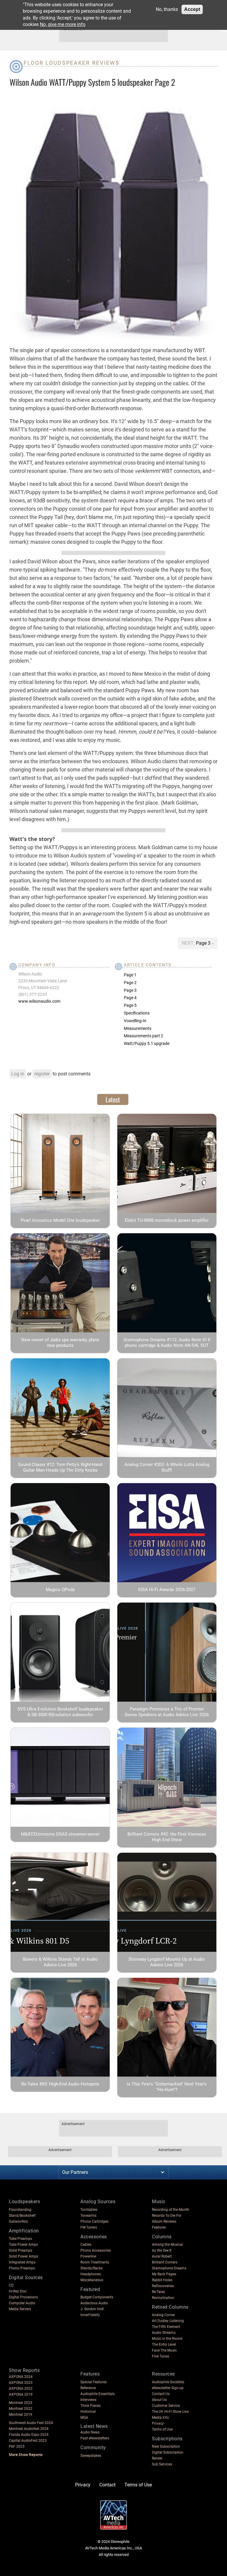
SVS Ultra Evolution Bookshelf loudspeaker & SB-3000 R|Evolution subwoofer (60, 1712)
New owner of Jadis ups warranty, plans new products (60, 1343)
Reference (88, 2388)
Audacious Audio (94, 2303)
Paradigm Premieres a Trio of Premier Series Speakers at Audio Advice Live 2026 (167, 1712)
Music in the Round (167, 2339)
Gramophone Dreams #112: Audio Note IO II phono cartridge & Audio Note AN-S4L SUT (167, 1343)
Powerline (88, 2256)
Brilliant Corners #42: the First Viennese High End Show (167, 1837)
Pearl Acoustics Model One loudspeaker (60, 1220)
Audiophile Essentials (98, 2394)
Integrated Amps (22, 2262)
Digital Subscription (168, 2452)
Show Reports (24, 2370)
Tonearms (88, 2216)
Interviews (88, 2400)
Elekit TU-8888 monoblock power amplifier (167, 1220)
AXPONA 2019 (21, 2394)
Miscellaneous (92, 2280)
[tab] (113, 1099)
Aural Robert (162, 2256)
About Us (159, 2400)
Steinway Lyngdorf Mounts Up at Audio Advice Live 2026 (167, 1962)
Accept (192, 9)
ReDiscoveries (163, 2286)
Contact (107, 2485)
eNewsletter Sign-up (168, 2388)
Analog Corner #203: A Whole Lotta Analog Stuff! (167, 1467)
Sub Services (162, 2464)
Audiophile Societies (168, 2382)
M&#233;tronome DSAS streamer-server (60, 1834)
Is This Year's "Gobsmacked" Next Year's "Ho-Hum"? (167, 2087)
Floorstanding (20, 2210)
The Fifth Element (166, 2327)
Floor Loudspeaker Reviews (72, 63)
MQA (84, 2418)
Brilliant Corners (165, 2262)
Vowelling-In (135, 1021)
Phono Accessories (96, 2250)
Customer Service (166, 2406)
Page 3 (204, 943)
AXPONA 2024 (21, 2377)
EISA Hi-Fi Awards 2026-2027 (167, 1590)
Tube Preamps (20, 2239)
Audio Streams (164, 2333)
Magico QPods (60, 1590)
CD (11, 2285)
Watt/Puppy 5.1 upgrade (147, 1043)
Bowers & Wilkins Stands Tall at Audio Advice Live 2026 (60, 1962)
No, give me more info (63, 24)
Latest (113, 1099)
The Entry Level (164, 2344)
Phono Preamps (22, 2268)
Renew (157, 2458)
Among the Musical (167, 2245)
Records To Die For (167, 2216)
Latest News (94, 2426)
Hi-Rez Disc (18, 2291)
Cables (86, 2245)
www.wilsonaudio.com (39, 1001)
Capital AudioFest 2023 (28, 2441)
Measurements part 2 (144, 1036)
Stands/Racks (91, 2268)
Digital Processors (23, 2297)
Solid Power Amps (23, 2256)
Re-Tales (158, 2292)
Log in (18, 1074)
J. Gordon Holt (92, 2309)
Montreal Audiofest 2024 (29, 2429)
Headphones (91, 2274)
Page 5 (130, 1005)
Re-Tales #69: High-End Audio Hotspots (60, 2084)
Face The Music (164, 2350)
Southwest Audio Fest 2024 (31, 2423)
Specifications (137, 1013)
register (42, 1074)
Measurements (138, 1028)
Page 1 (130, 975)
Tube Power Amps (23, 2245)
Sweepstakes (91, 2456)
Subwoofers (18, 2221)
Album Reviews (164, 2221)
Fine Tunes (160, 2356)
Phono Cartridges (94, 2221)
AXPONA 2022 (21, 2389)
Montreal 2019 (21, 2415)
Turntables (89, 2210)
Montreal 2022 (21, 2409)
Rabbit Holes (162, 2280)
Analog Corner (163, 2315)
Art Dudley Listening (168, 2321)
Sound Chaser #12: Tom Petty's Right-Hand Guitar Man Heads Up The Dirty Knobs (60, 1467)
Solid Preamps (21, 2250)
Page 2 (130, 983)
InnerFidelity (90, 2315)
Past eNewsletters (95, 2438)
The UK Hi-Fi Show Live (170, 2412)
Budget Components (97, 2297)
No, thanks (167, 9)
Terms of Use (162, 2429)
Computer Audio (22, 2303)
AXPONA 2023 (21, 2383)
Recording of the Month (171, 2210)
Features (159, 2227)
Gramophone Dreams (169, 2268)
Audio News (90, 2432)
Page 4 (130, 998)
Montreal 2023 (21, 2403)
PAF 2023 (17, 2446)
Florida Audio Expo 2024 (29, 2435)
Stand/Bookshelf (22, 2216)
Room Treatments (95, 2262)
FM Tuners (89, 2227)
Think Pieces (90, 2406)
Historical (88, 2412)
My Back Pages (164, 2274)
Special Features (94, 2382)
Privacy (158, 2423)
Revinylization (163, 2298)
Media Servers (20, 2309)
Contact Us (161, 2394)
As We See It (162, 2250)
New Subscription (166, 2446)
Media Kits (160, 2418)
